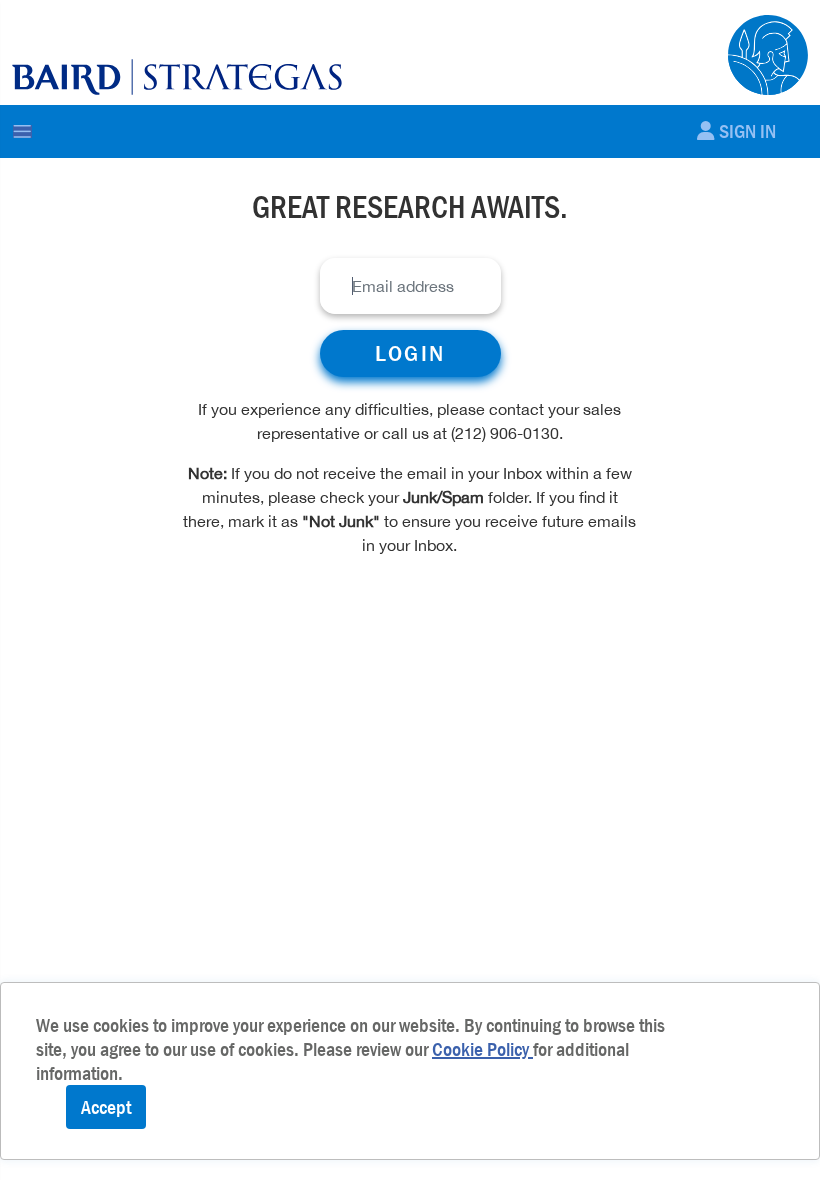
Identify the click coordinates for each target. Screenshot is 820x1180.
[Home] (177, 76)
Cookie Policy (482, 1049)
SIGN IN (747, 131)
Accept (106, 1107)
